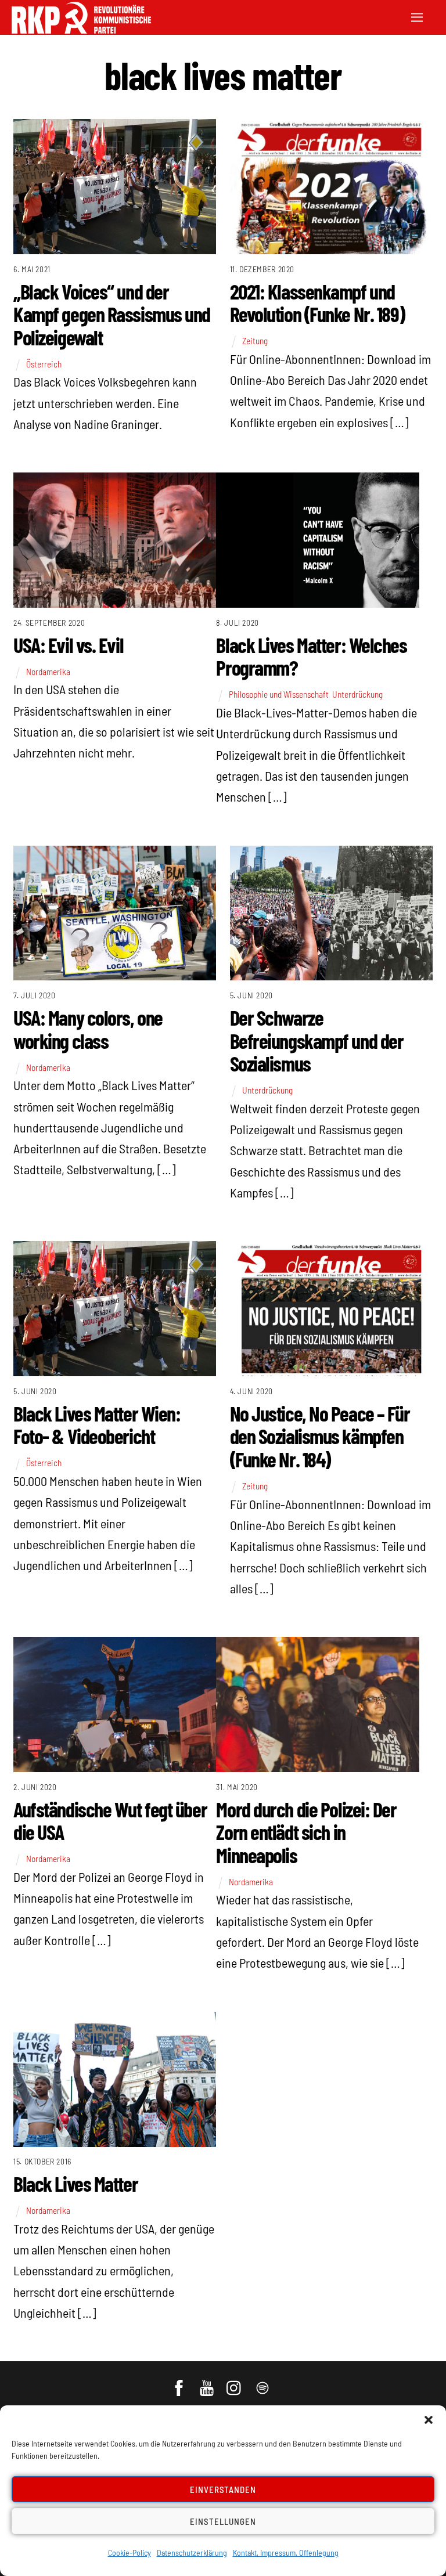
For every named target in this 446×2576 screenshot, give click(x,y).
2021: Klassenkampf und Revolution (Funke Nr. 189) (317, 303)
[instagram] (235, 2382)
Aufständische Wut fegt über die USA (110, 1821)
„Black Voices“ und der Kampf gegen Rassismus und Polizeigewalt (112, 314)
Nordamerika (48, 672)
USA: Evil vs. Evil (68, 645)
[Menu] (417, 16)
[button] (429, 2420)
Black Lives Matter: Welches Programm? (311, 656)
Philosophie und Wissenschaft (279, 694)
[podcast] (263, 2382)
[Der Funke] (81, 30)
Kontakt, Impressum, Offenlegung (286, 2552)
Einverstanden (223, 2490)
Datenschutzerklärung (192, 2552)
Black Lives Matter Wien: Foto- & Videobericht (97, 1425)
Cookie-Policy (130, 2552)
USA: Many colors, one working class (88, 1029)
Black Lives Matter (75, 2183)
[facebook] (180, 2382)
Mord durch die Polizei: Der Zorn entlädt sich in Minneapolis (306, 1832)
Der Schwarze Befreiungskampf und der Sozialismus (317, 1040)
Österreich (44, 364)
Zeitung (255, 341)
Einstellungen (223, 2521)
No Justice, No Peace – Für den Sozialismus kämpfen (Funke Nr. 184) (320, 1436)
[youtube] (208, 2382)
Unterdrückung (357, 694)
